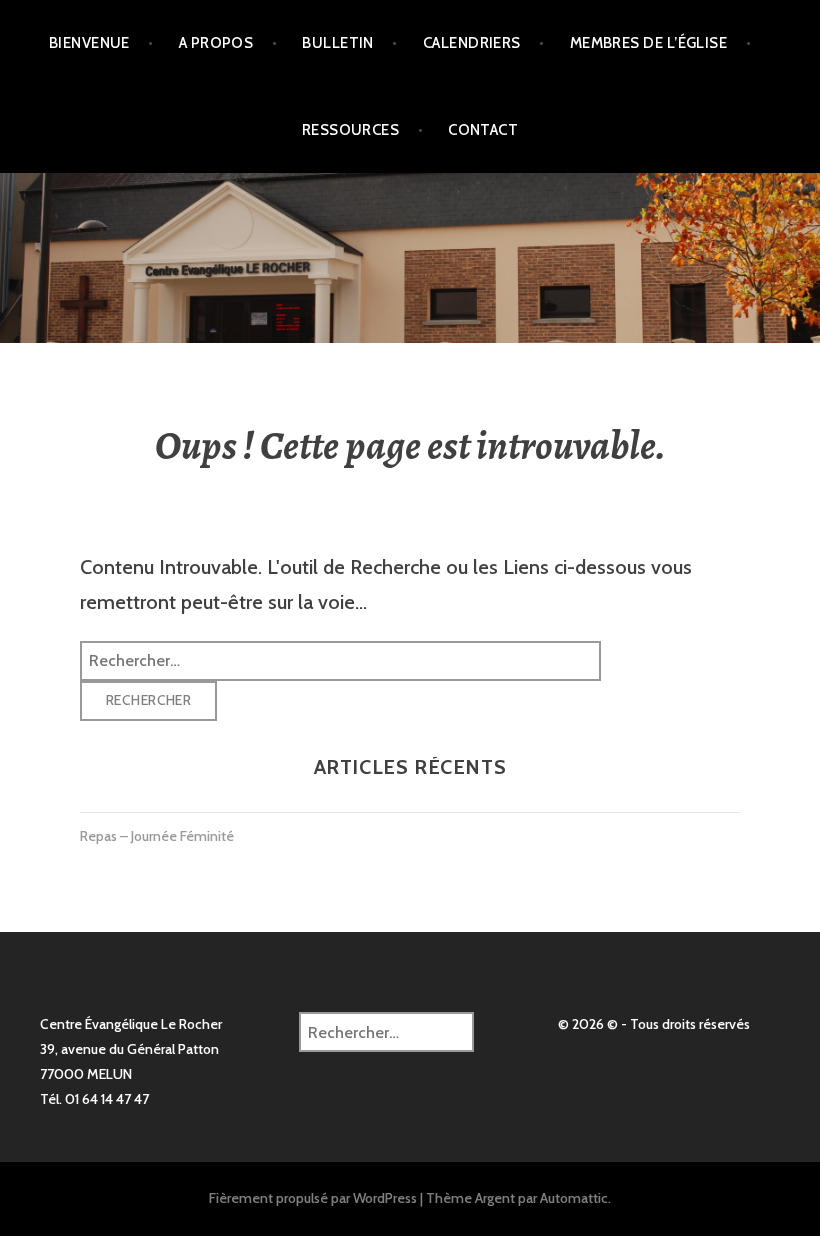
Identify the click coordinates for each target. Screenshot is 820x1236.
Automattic (574, 1198)
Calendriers (472, 43)
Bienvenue (89, 43)
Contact (483, 130)
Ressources (351, 130)
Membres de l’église (649, 43)
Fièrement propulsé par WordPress (313, 1198)
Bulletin (338, 43)
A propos (216, 43)
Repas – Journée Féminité (157, 836)
